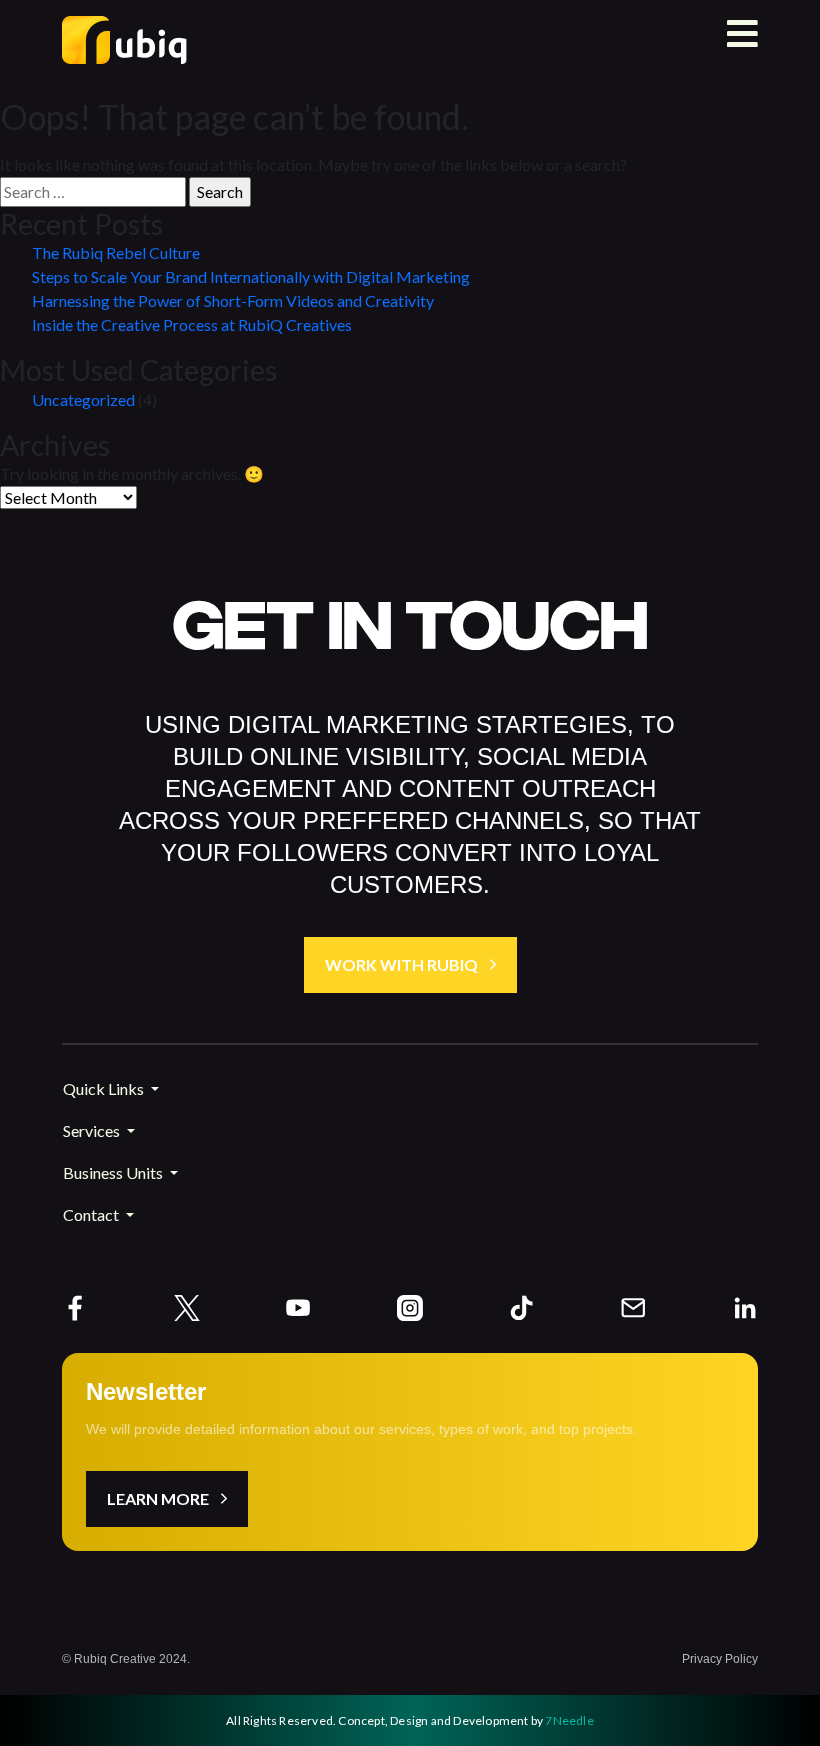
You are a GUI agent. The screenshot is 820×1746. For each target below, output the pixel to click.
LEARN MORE (158, 1498)
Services (93, 1130)
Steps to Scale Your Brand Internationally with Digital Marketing (251, 276)
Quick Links (105, 1088)
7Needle (569, 1720)
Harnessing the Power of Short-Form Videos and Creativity (233, 300)
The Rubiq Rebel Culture (116, 252)
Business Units (114, 1172)
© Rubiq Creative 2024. (126, 1659)
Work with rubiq (401, 964)
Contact (92, 1214)
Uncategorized (83, 399)
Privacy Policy (720, 1659)
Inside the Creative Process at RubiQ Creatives (192, 324)
